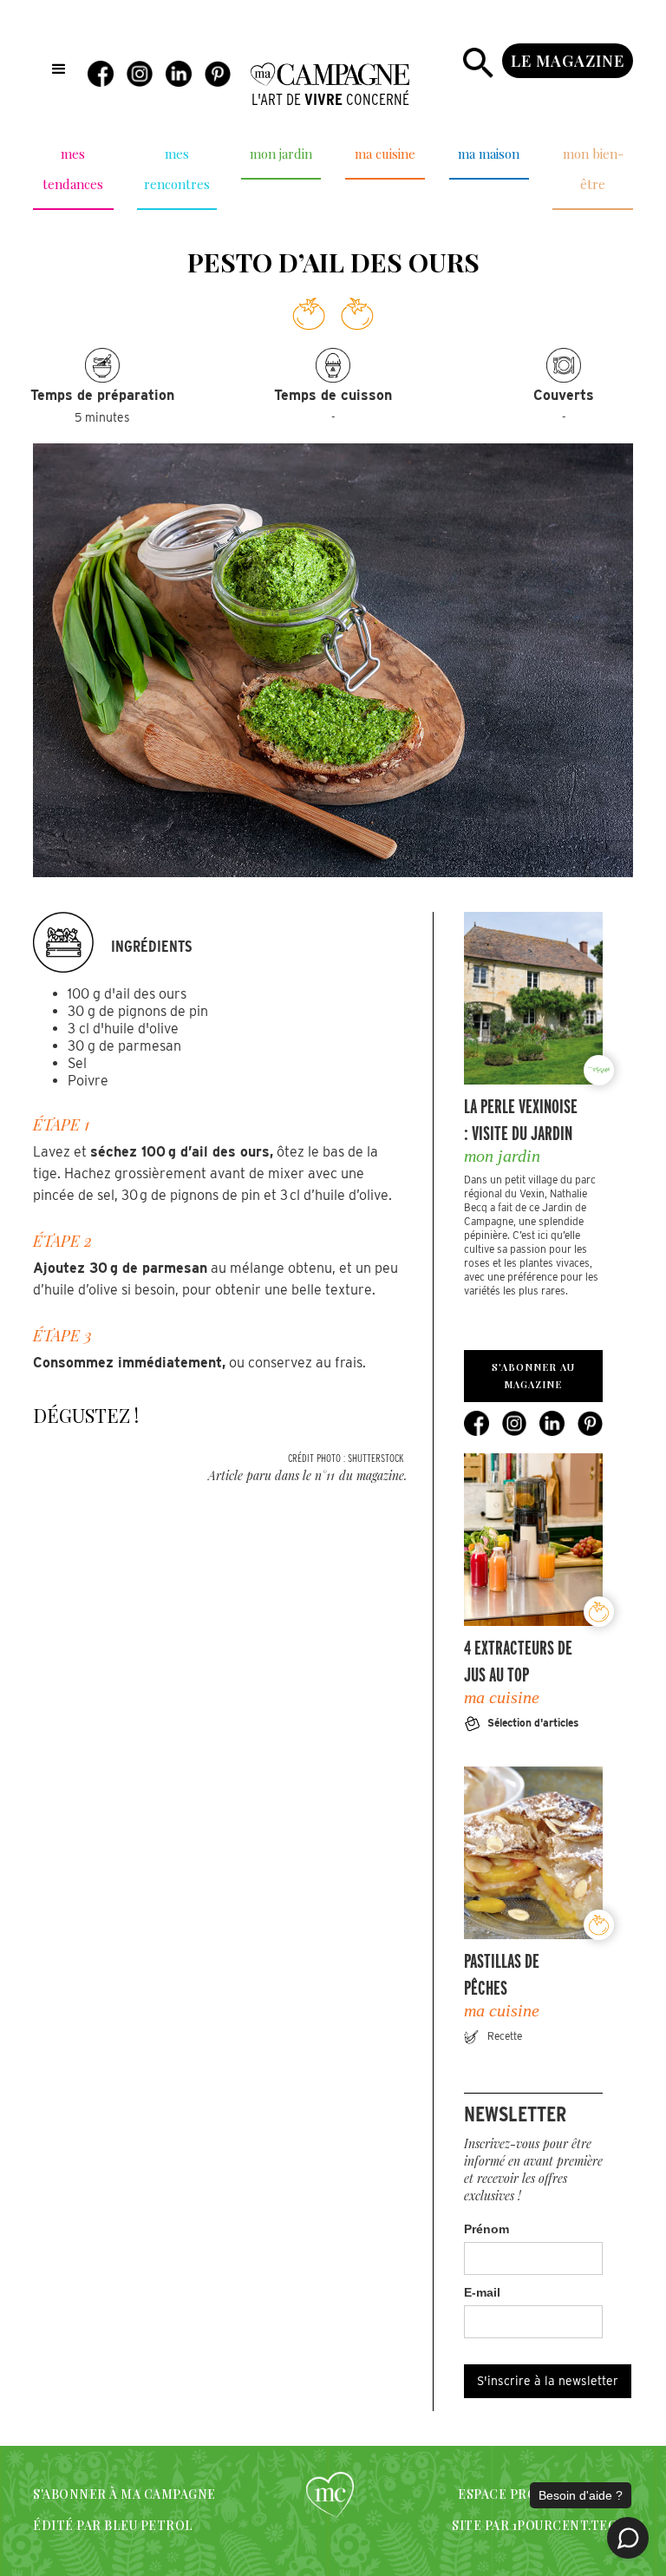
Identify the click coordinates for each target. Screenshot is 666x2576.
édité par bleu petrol (113, 2525)
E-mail (482, 2292)
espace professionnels (542, 2494)
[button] (59, 69)
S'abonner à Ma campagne (124, 2494)
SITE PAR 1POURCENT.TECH (539, 2525)
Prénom (486, 2229)
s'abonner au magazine (533, 1376)
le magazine (568, 61)
